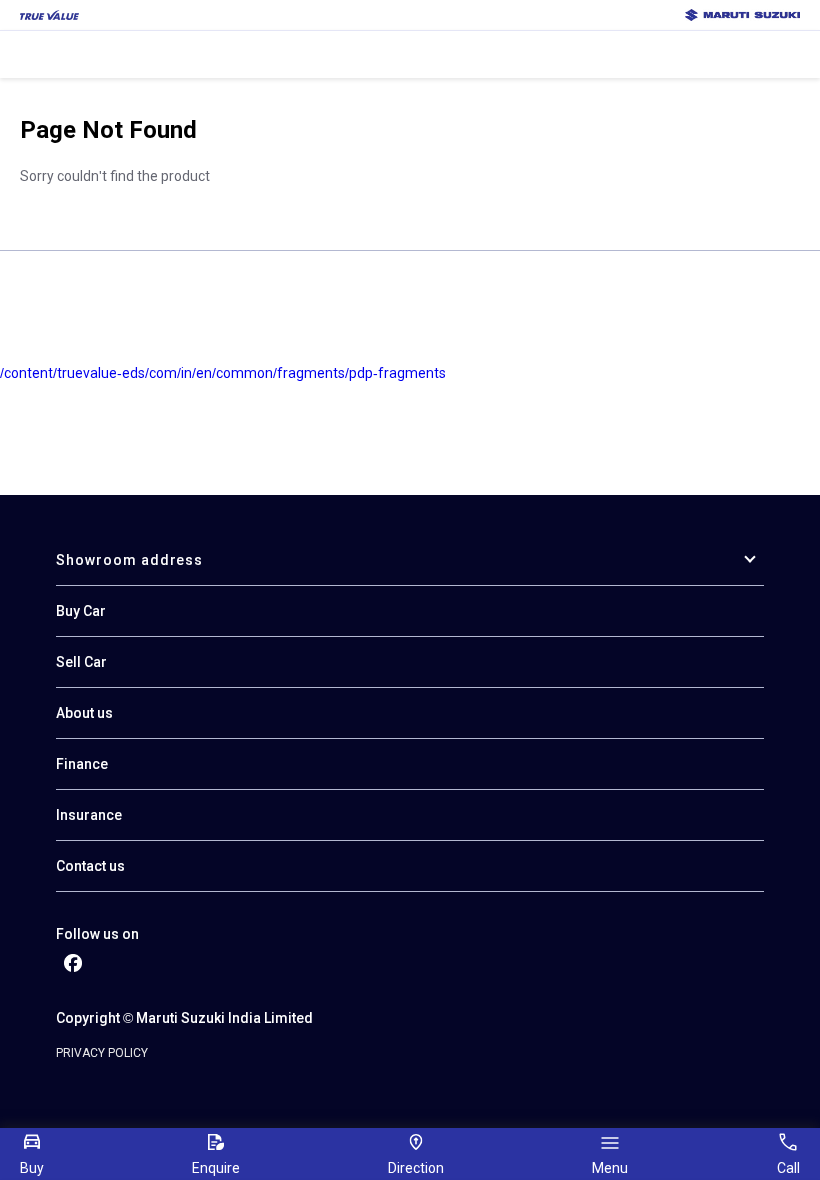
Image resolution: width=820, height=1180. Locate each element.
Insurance (89, 815)
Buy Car (81, 611)
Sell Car (81, 662)
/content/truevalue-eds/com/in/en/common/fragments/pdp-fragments (223, 373)
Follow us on (97, 934)
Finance (82, 764)
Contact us (90, 866)
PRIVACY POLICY (102, 1053)
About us (84, 713)
